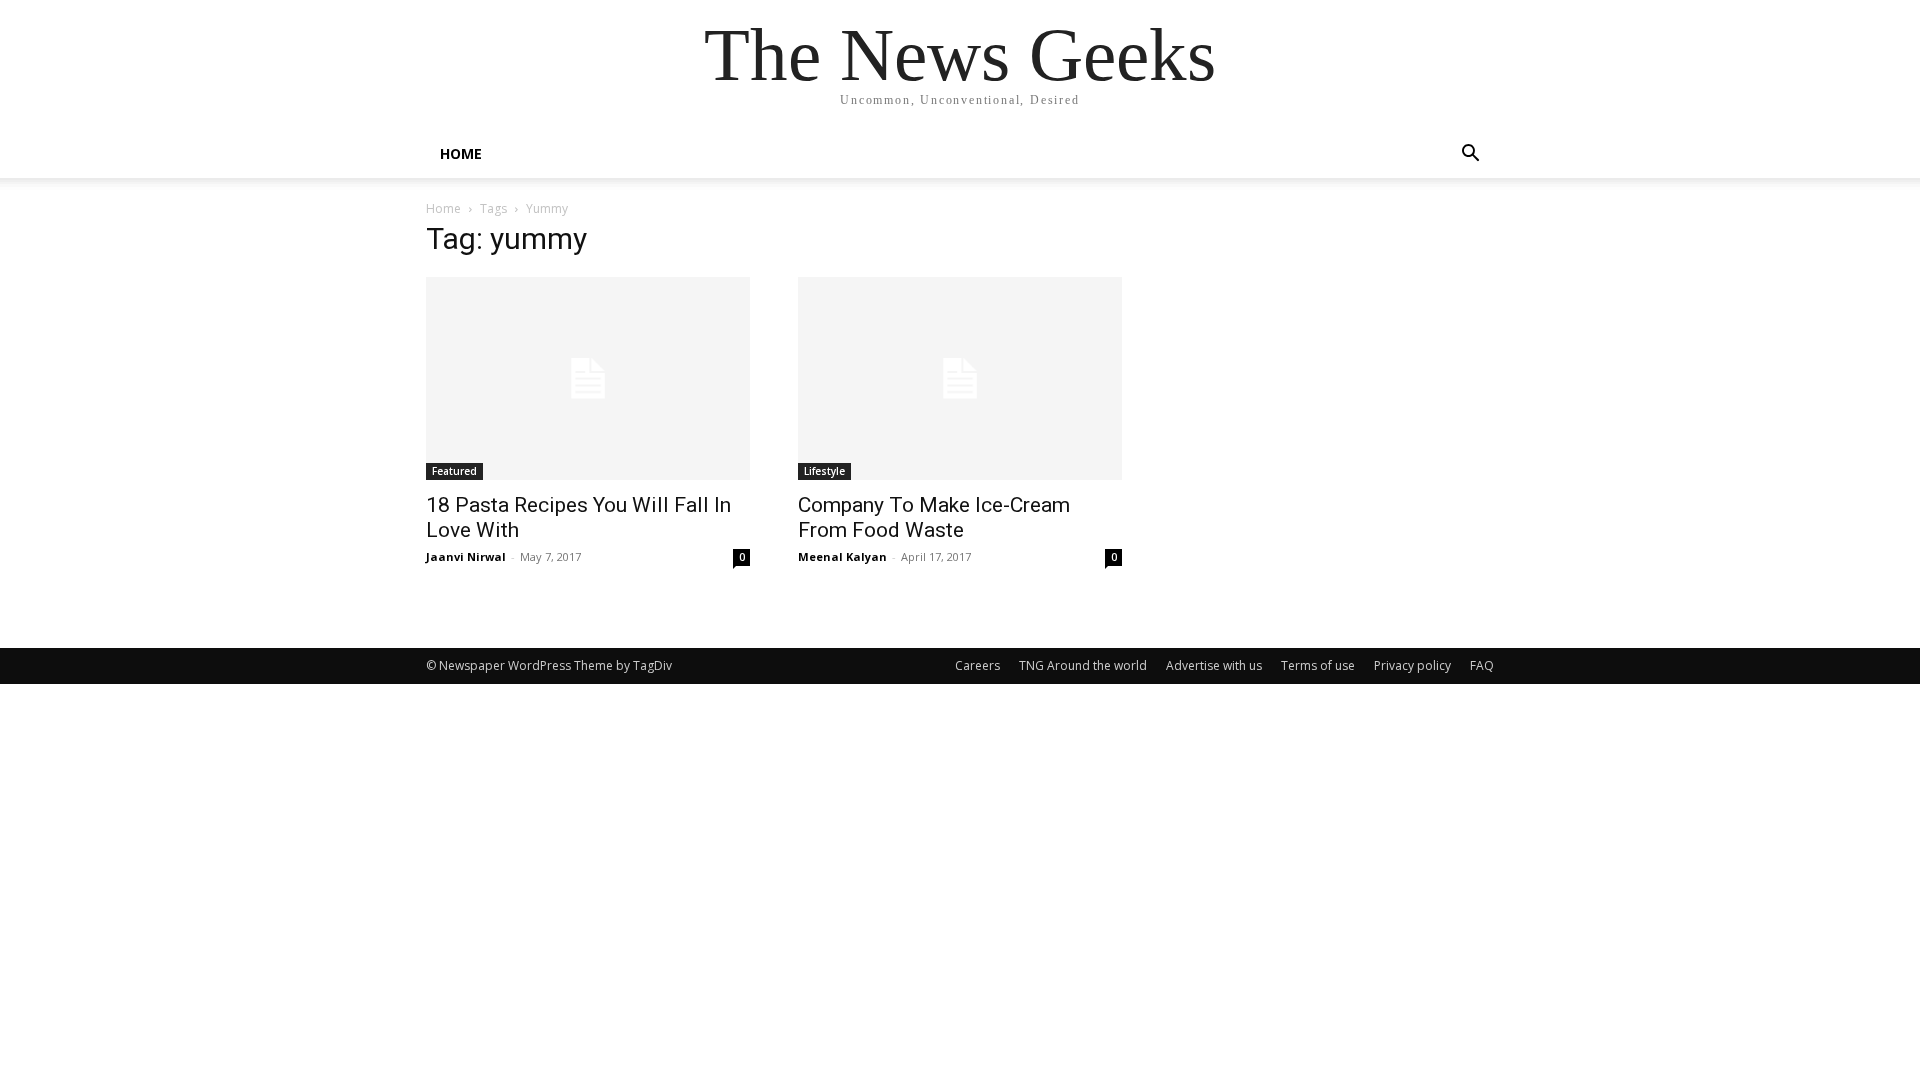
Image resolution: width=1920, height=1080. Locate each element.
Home (443, 208)
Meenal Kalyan (842, 556)
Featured (454, 471)
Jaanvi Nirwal (466, 556)
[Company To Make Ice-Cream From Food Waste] (960, 378)
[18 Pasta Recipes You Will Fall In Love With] (588, 378)
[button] (1470, 155)
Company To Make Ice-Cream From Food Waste (934, 517)
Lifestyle (824, 471)
